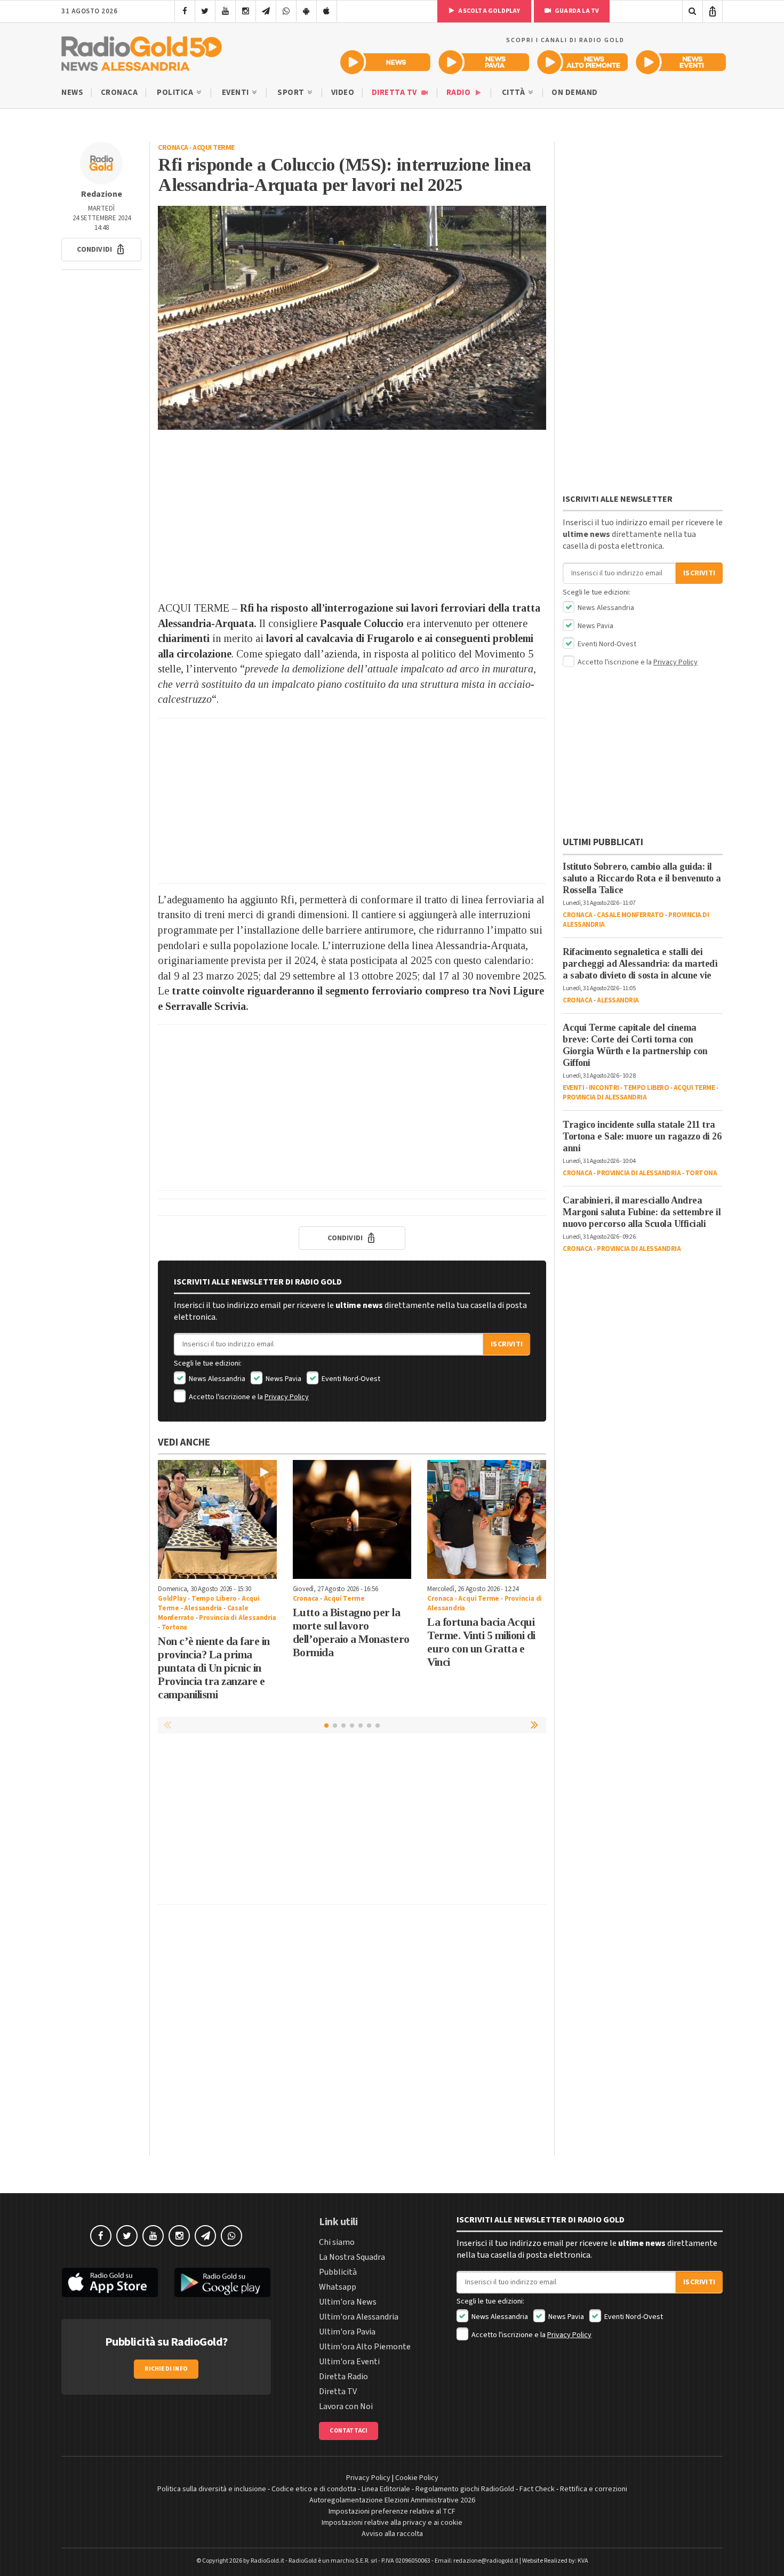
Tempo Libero (214, 1599)
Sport (292, 93)
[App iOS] (327, 11)
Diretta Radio (343, 2377)
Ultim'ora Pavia (347, 2332)
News (72, 93)
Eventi (237, 93)
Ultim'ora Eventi (349, 2362)
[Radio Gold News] (385, 62)
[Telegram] (266, 11)
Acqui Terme (214, 148)
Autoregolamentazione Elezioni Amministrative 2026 (392, 2500)
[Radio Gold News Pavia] (484, 62)
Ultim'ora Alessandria (359, 2317)
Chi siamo (337, 2242)
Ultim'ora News (348, 2302)
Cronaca (119, 93)
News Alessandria (216, 1379)
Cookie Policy (417, 2478)
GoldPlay (172, 1599)
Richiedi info (166, 2369)
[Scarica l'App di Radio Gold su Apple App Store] (110, 2283)
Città (514, 93)
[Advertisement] (352, 515)
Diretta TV (395, 93)
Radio (459, 93)
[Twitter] (205, 11)
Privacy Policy (287, 1397)
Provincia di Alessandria (237, 1618)
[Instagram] (246, 11)
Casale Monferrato (630, 915)
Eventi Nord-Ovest (350, 1379)
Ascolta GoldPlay (489, 11)
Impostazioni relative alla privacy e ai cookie (392, 2523)
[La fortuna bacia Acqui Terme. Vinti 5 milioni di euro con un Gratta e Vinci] (487, 1519)
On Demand (575, 93)
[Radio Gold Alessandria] (142, 51)
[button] (101, 250)
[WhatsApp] (286, 11)
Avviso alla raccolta (392, 2534)
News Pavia (283, 1379)
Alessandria (203, 1608)
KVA (583, 2561)
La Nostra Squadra (352, 2257)
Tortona (175, 1627)
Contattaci (349, 2431)
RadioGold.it (267, 2561)
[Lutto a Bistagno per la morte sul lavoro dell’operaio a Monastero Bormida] (352, 1519)
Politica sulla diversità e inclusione (212, 2489)
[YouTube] (225, 11)
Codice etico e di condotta (314, 2489)
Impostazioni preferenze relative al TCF (392, 2511)
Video (343, 93)
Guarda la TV (577, 11)
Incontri (604, 1088)
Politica (176, 93)
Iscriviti (507, 1344)
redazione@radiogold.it (486, 2561)
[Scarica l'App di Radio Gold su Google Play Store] (223, 2283)
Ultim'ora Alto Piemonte (365, 2347)
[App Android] (306, 11)
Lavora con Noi (346, 2406)
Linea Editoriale (386, 2489)
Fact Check (537, 2489)
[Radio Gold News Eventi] (681, 62)
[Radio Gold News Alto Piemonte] (583, 62)
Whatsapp (338, 2287)
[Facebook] (185, 11)
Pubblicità (338, 2272)
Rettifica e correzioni (594, 2489)
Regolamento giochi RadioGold (465, 2489)
